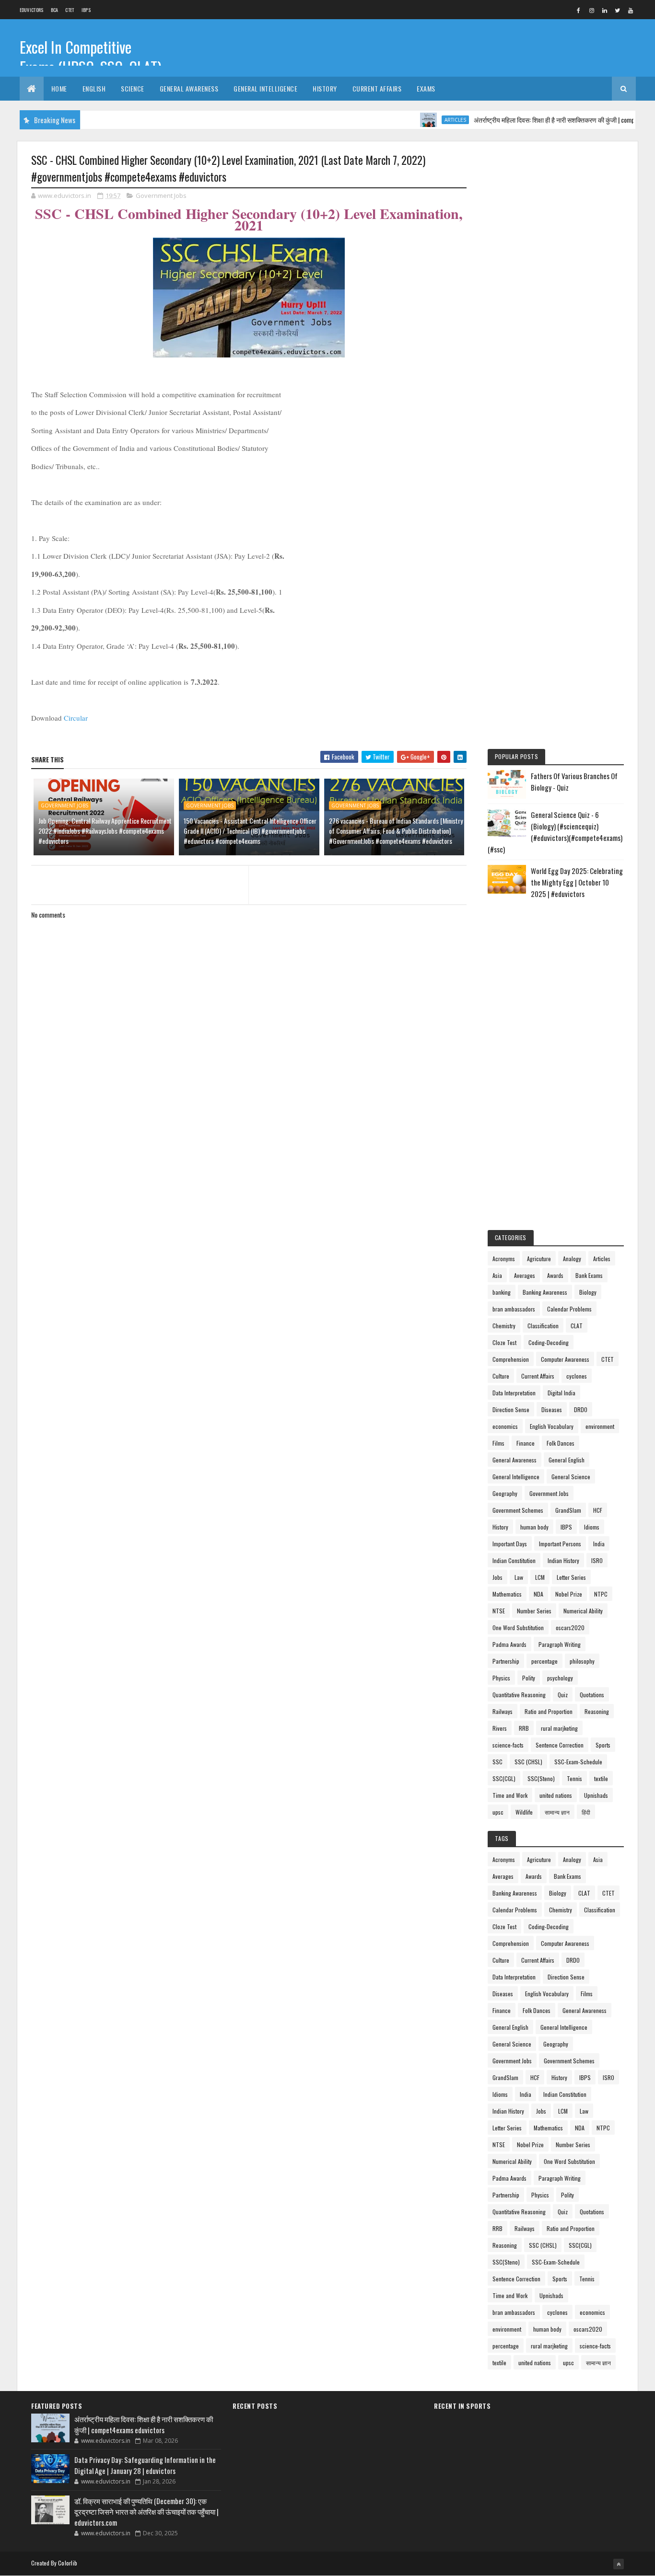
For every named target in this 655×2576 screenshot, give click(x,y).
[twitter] (618, 10)
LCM (540, 1577)
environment (600, 1426)
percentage (544, 1661)
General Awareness (189, 88)
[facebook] (579, 10)
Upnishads (596, 1795)
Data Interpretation (514, 1393)
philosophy (582, 1661)
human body (534, 1527)
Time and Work (510, 1795)
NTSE (499, 1611)
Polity (529, 1678)
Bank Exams (589, 1275)
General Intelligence (265, 88)
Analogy (572, 1259)
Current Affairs (377, 88)
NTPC (601, 1594)
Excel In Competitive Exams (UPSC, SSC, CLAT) (91, 57)
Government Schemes (518, 1510)
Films (498, 1443)
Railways (503, 1711)
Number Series (534, 1611)
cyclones (577, 1376)
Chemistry (504, 1326)
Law (519, 1577)
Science (133, 88)
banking (502, 1292)
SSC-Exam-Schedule (578, 1762)
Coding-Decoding (549, 1342)
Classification (543, 1326)
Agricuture (539, 1259)
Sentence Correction (560, 1745)
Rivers (500, 1728)
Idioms (592, 1527)
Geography (505, 1493)
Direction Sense (511, 1409)
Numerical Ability (583, 1611)
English (94, 88)
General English (567, 1460)
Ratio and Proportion (549, 1711)
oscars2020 (570, 1627)
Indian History (563, 1560)
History (325, 88)
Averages (525, 1275)
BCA (55, 10)
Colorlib (68, 2563)
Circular (76, 718)
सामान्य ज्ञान (557, 1812)
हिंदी (586, 1812)
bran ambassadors (514, 1309)
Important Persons (560, 1544)
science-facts (508, 1745)
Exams (426, 88)
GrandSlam (568, 1510)
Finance (526, 1443)
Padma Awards (509, 1644)
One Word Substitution (518, 1627)
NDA (538, 1594)
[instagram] (592, 10)
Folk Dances (561, 1443)
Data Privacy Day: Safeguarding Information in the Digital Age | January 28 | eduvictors (145, 2465)
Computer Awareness (565, 1359)
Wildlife (524, 1812)
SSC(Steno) (541, 1778)
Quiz (563, 1695)
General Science (571, 1477)
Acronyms (504, 1259)
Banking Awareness (545, 1292)
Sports (603, 1745)
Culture (501, 1376)
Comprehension (511, 1359)
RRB (524, 1728)
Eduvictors (32, 10)
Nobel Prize (569, 1594)
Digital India (561, 1393)
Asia (497, 1275)
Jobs (497, 1577)
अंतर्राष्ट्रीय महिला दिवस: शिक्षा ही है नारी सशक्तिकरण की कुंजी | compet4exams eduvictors (547, 120)
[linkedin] (605, 10)
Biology (588, 1292)
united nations (556, 1795)
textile (601, 1778)
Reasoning (597, 1711)
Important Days (510, 1544)
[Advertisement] (556, 299)
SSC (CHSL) (528, 1762)
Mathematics (507, 1594)
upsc (498, 1812)
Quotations (592, 1695)
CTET (70, 10)
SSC (497, 1762)
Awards (555, 1275)
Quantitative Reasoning (519, 1695)
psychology (560, 1678)
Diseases (552, 1409)
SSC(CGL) (504, 1778)
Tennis (574, 1778)
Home (59, 88)
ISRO (597, 1560)
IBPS (86, 10)
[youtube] (631, 10)
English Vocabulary (552, 1426)
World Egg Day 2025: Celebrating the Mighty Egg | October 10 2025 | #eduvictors (577, 882)
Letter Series (571, 1577)
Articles (422, 120)
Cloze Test (504, 1342)
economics (505, 1426)
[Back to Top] (619, 2564)
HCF (598, 1510)
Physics (501, 1678)
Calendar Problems (569, 1309)
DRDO (581, 1409)
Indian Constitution (514, 1560)
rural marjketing (559, 1728)
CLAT (577, 1326)
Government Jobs (161, 195)
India (599, 1544)
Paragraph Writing (560, 1644)
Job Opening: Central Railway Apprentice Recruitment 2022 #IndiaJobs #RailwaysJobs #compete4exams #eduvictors (105, 831)
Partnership (506, 1661)
